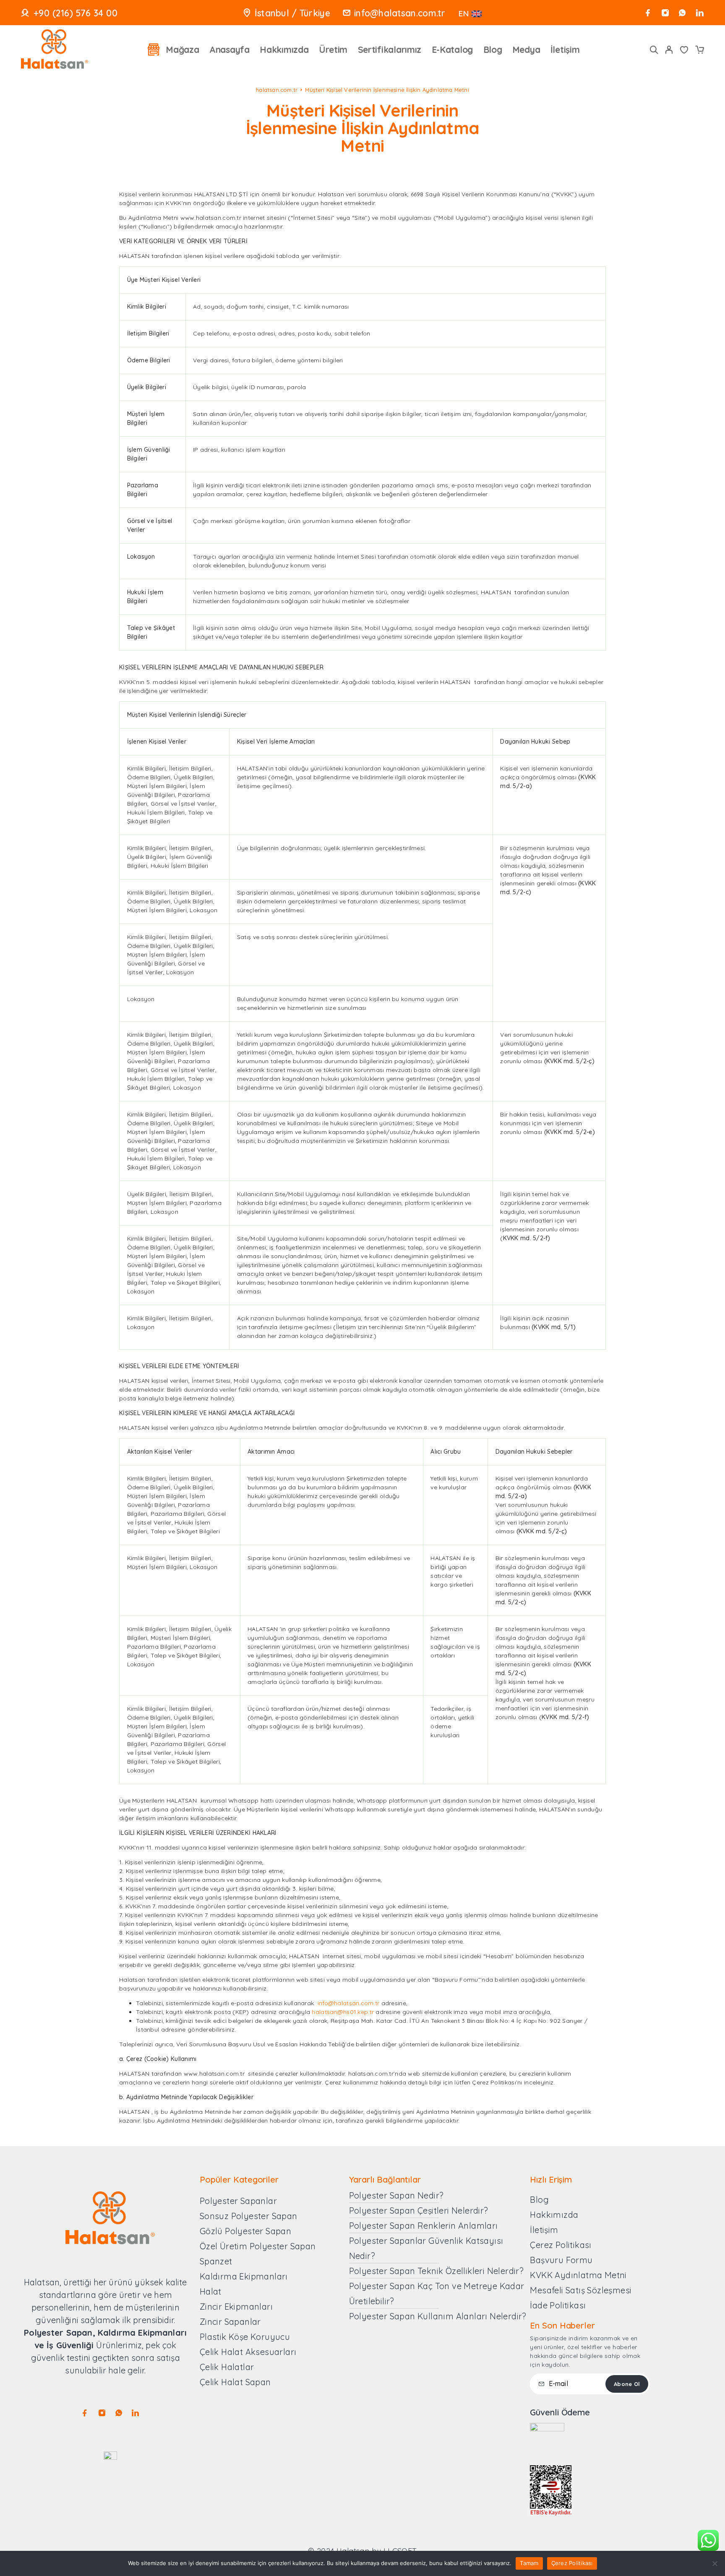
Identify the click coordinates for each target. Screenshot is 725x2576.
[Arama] (654, 50)
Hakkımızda (284, 49)
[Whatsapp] (682, 13)
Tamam (529, 2563)
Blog (493, 49)
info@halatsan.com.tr (400, 13)
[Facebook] (648, 13)
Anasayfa (229, 49)
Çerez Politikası (572, 2563)
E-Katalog (452, 49)
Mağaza (182, 49)
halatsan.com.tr (277, 90)
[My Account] (669, 50)
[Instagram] (665, 13)
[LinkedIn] (700, 13)
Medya (526, 49)
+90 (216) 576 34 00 (76, 13)
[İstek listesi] (684, 51)
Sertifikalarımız (390, 49)
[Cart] (699, 51)
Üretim (333, 49)
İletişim (565, 49)
